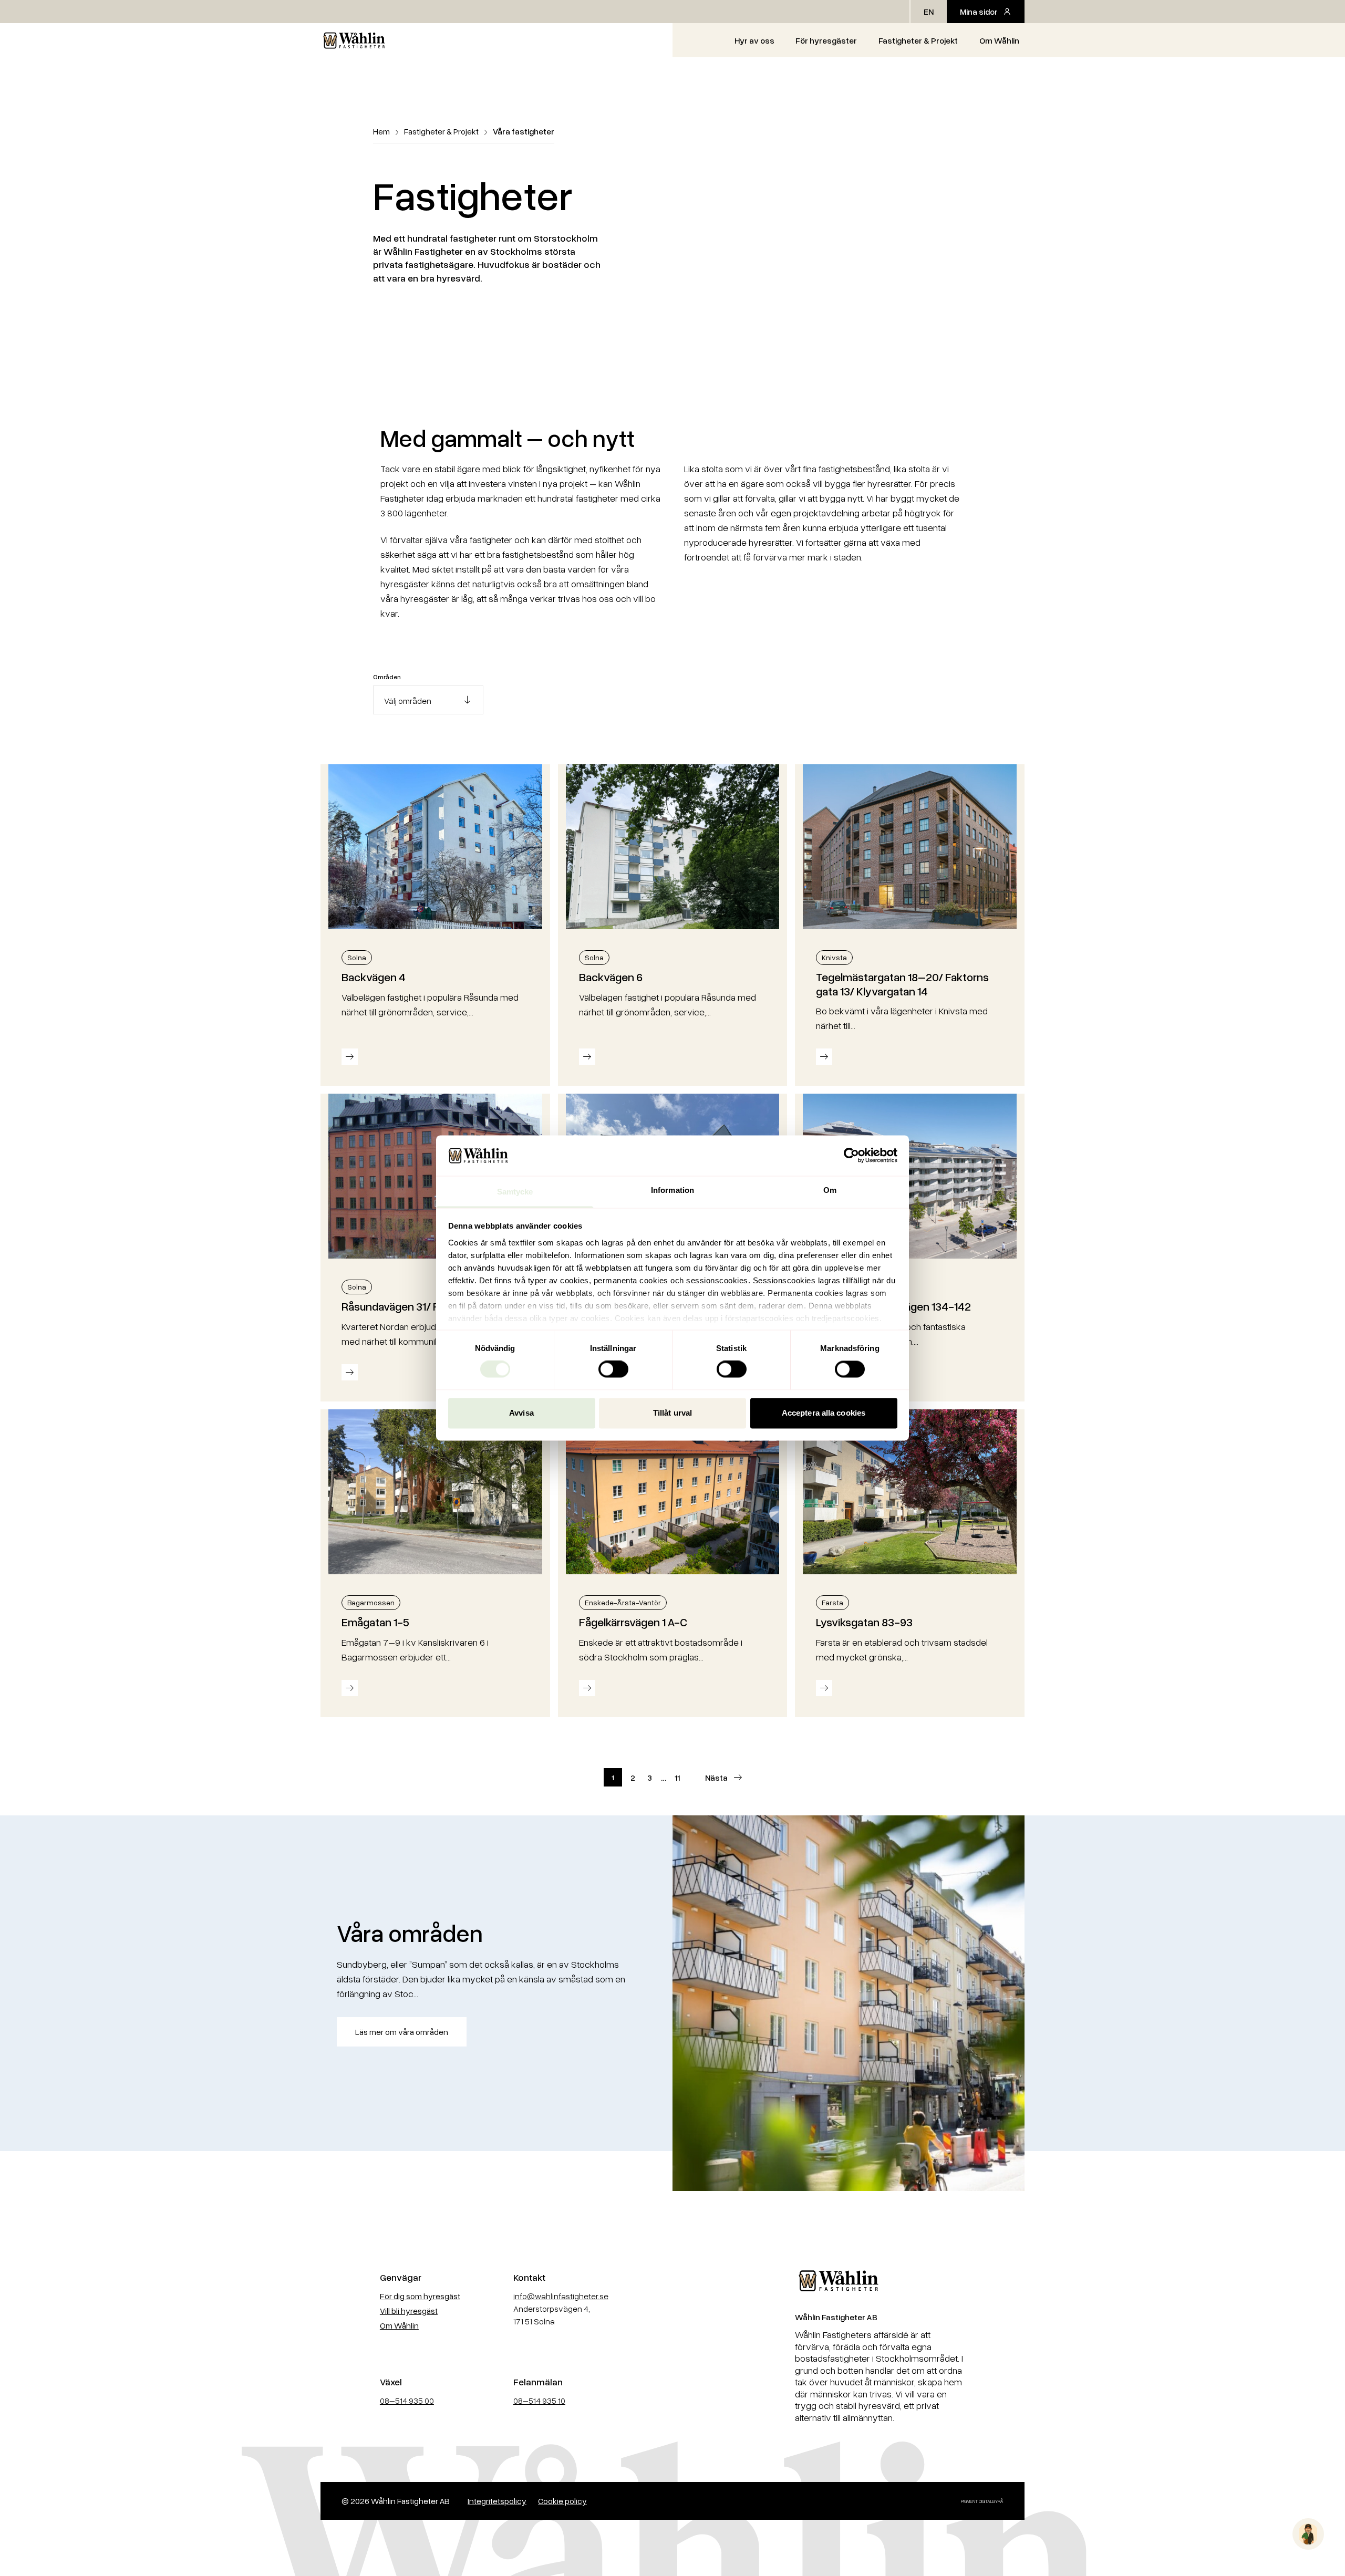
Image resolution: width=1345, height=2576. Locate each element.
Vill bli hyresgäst (409, 2311)
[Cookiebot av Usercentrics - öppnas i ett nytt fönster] (851, 1156)
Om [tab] (830, 1190)
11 (677, 1778)
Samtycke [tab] (515, 1192)
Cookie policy (562, 2501)
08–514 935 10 (539, 2401)
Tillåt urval (672, 1413)
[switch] (613, 1369)
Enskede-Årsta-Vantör (623, 1602)
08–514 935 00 (407, 2401)
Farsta (832, 1602)
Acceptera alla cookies (824, 1413)
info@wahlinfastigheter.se (561, 2296)
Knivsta (834, 957)
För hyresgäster (826, 40)
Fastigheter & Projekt (918, 40)
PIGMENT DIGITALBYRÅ (982, 2501)
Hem (381, 131)
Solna (357, 957)
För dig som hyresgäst (420, 2296)
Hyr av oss (754, 40)
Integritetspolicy (497, 2501)
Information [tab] (672, 1190)
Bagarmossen (371, 1602)
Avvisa (521, 1413)
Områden (387, 677)
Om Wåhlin (999, 40)
